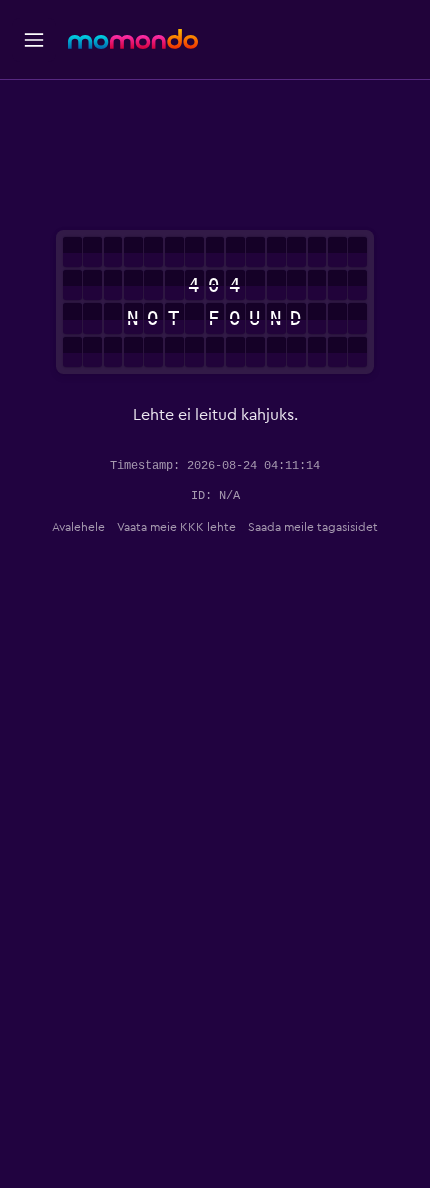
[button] (34, 40)
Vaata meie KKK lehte (176, 527)
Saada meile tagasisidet (313, 527)
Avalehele (78, 527)
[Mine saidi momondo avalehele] (133, 39)
